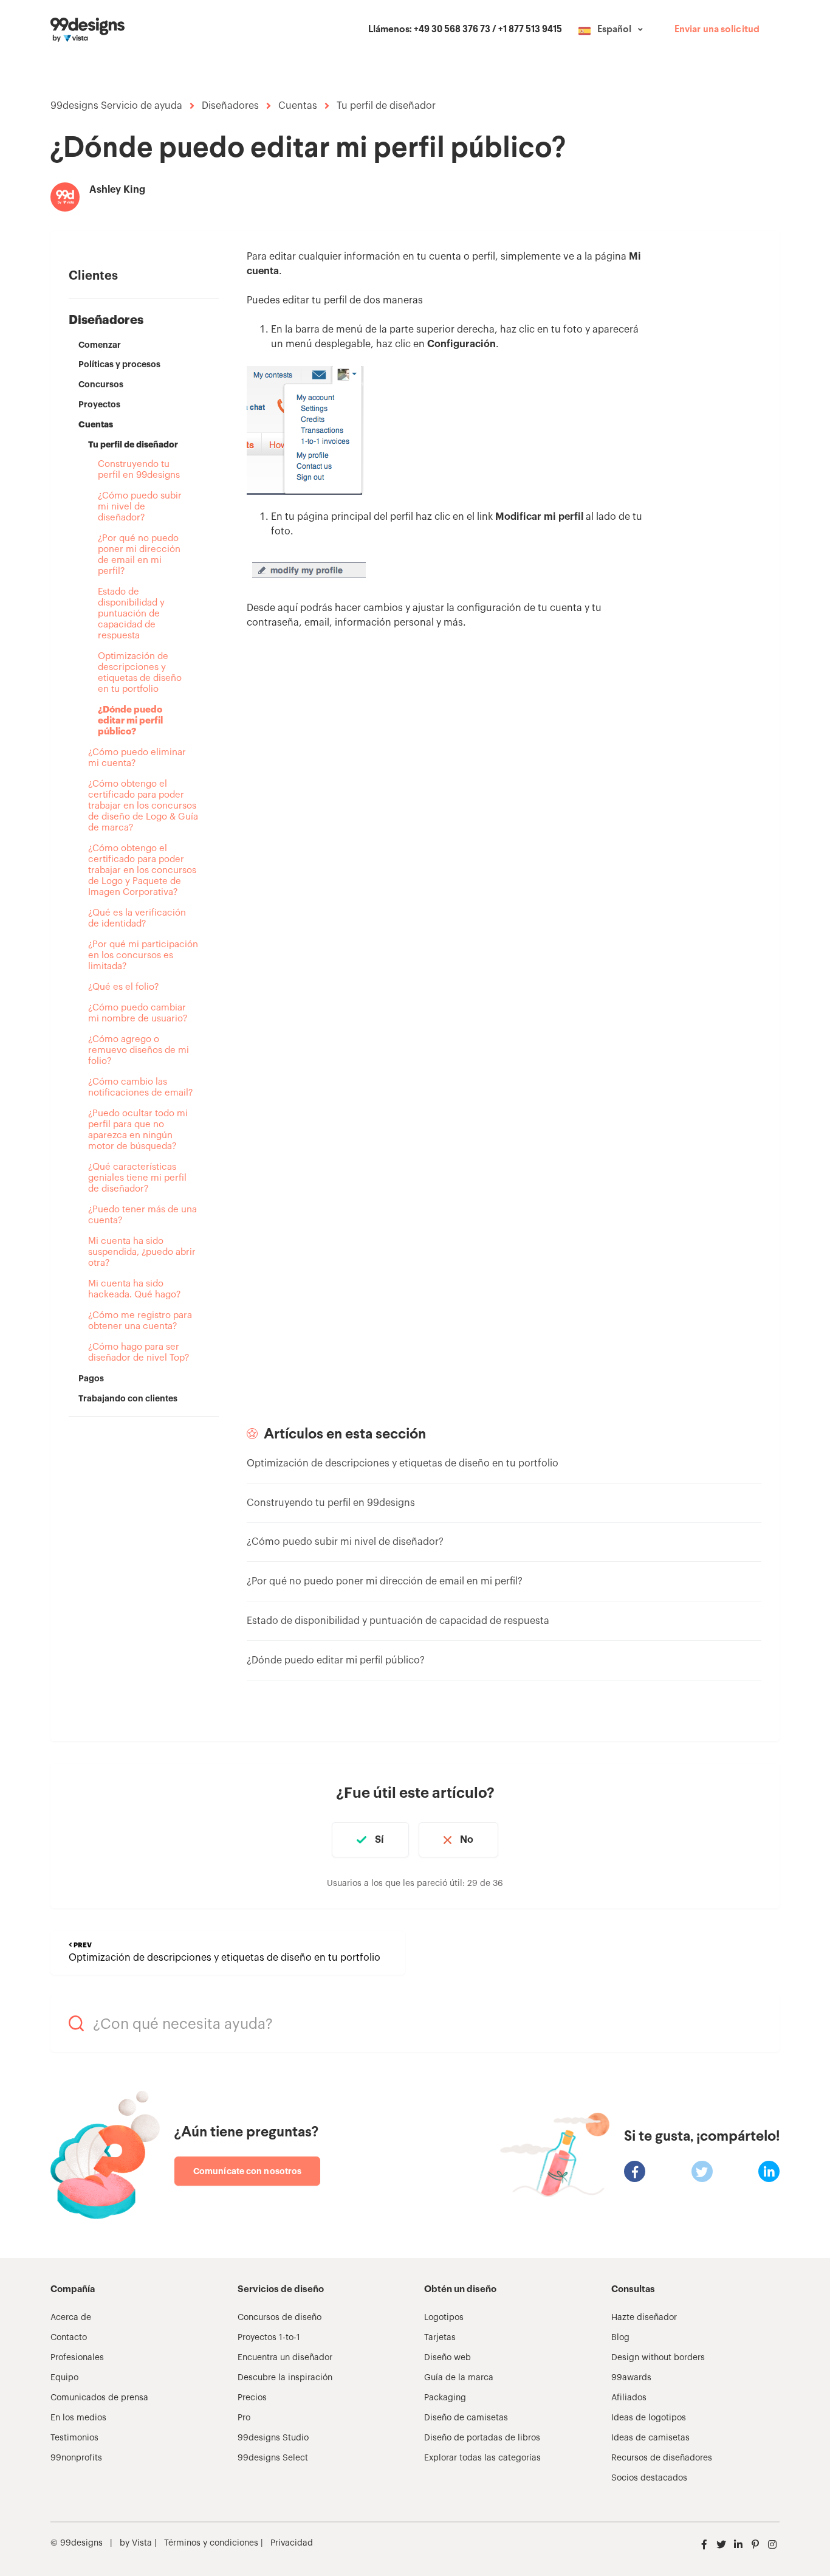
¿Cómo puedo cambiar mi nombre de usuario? (138, 1013)
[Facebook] (635, 2171)
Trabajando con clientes (128, 1398)
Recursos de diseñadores (662, 2458)
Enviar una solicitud (717, 30)
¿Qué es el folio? (123, 987)
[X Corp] (702, 2171)
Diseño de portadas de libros (482, 2438)
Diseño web (448, 2358)
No (467, 1840)
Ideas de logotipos (649, 2418)
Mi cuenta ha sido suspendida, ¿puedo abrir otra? (142, 1252)
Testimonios (74, 2438)
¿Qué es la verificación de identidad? (137, 918)
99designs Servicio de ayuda (116, 106)
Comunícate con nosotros (247, 2171)
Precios (252, 2398)
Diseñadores (230, 106)
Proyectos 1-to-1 (269, 2338)
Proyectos (99, 404)
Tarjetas (440, 2338)
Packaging (445, 2398)
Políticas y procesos (119, 364)
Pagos (91, 1378)
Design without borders (658, 2358)
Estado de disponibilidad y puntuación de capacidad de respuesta (131, 614)
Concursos (101, 384)
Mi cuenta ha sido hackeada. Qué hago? (134, 1289)
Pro (244, 2418)
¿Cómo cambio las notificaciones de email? (140, 1087)
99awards (631, 2378)
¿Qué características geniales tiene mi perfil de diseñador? (137, 1178)
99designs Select (273, 2458)
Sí (379, 1840)
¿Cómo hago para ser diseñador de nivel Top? (139, 1352)
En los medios (78, 2418)
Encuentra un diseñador (285, 2358)
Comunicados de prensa (99, 2398)
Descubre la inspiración (285, 2378)
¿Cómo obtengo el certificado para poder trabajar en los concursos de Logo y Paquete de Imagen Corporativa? (142, 870)
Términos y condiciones (210, 2543)
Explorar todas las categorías (482, 2458)
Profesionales (77, 2358)
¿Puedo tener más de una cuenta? (142, 1215)
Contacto (69, 2338)
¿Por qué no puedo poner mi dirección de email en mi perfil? (139, 555)
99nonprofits (76, 2458)
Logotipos (444, 2318)
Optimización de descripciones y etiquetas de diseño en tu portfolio (140, 673)
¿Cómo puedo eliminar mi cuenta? (137, 758)
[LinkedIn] (769, 2171)
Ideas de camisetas (650, 2438)
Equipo (64, 2378)
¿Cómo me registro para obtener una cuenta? (140, 1321)
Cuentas (298, 106)
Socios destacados (649, 2478)
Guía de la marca (459, 2378)
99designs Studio (273, 2438)
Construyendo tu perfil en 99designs (139, 470)
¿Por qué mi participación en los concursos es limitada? (143, 955)
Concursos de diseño (280, 2318)
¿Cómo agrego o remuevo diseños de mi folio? (139, 1050)
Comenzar (100, 345)
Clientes (93, 276)
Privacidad (292, 2543)
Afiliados (629, 2398)
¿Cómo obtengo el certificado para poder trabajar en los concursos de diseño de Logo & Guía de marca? (143, 806)
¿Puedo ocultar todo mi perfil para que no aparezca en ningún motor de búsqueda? (138, 1130)
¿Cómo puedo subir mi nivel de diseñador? (140, 507)
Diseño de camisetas (466, 2418)
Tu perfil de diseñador (386, 106)
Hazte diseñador (644, 2318)
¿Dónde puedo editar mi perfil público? (130, 721)
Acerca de (71, 2318)
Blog (620, 2338)
